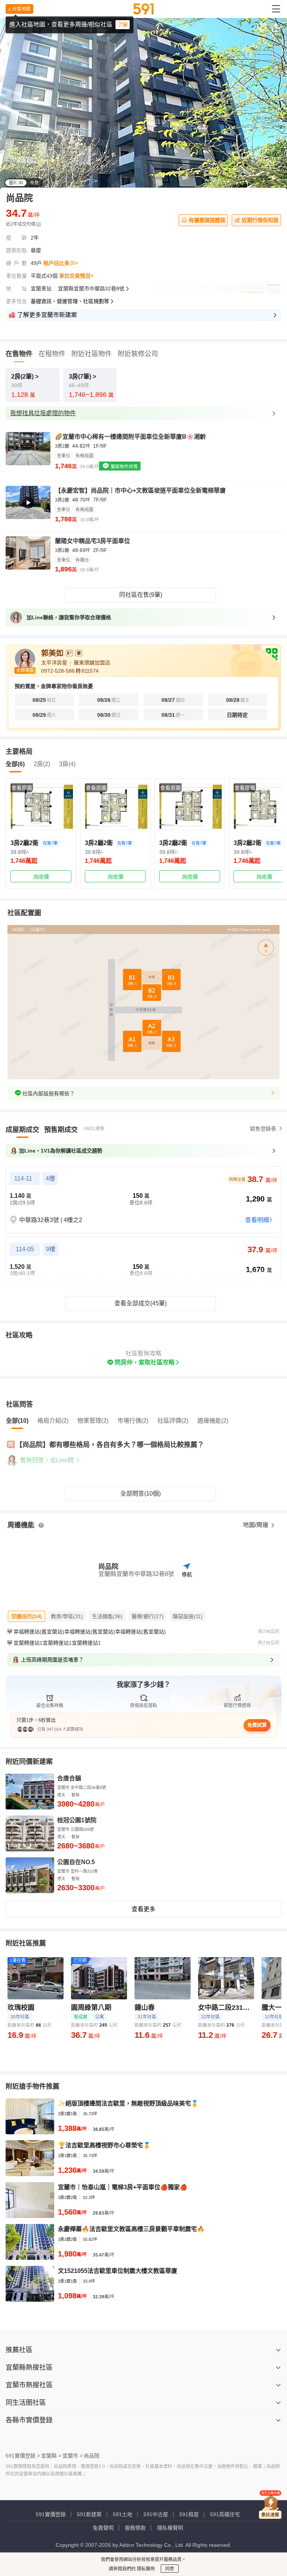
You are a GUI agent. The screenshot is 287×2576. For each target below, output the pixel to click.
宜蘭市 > (72, 2456)
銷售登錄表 (263, 1129)
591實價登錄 (51, 2514)
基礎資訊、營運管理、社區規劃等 (70, 301)
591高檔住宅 (225, 2514)
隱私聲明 (145, 2569)
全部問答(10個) (141, 1494)
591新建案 (89, 2514)
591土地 (123, 2514)
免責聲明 (103, 2528)
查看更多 (143, 1909)
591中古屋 (156, 2514)
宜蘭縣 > (51, 2456)
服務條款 (135, 2528)
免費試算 (257, 1725)
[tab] (22, 1130)
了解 (123, 25)
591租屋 (189, 2514)
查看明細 (257, 1220)
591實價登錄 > (23, 2456)
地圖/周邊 (256, 1525)
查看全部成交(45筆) (141, 1303)
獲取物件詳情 (124, 467)
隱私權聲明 (170, 2528)
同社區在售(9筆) (141, 595)
